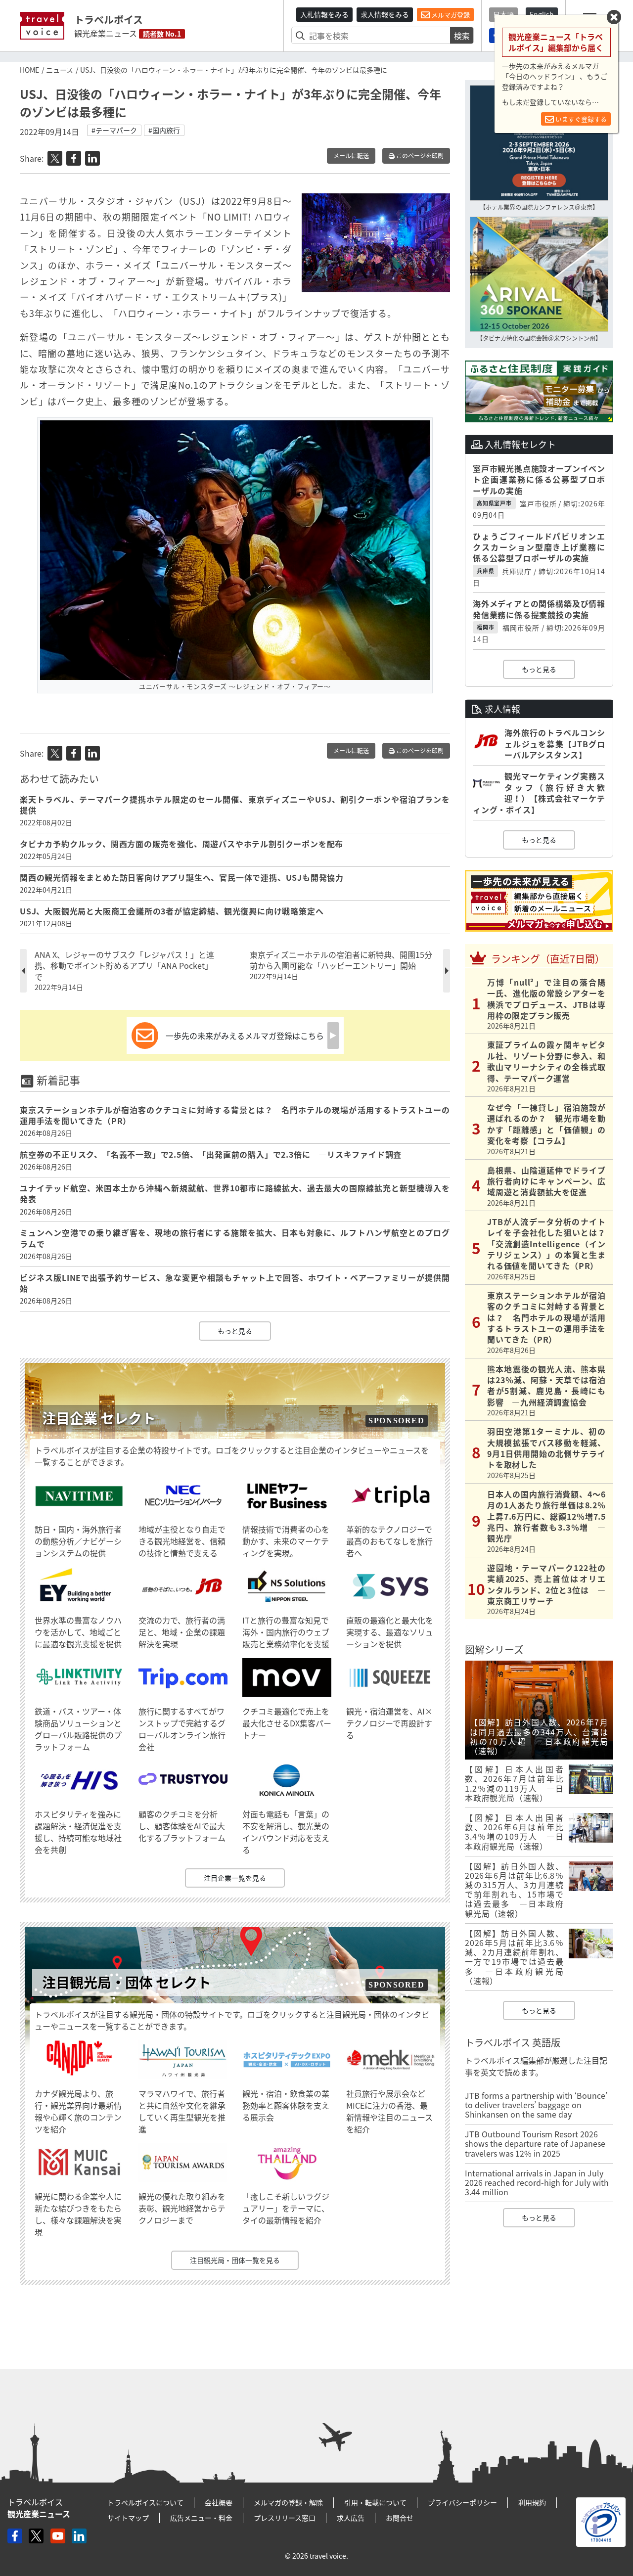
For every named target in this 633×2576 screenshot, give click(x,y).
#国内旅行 (164, 130)
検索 (462, 36)
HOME (29, 70)
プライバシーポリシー (462, 2502)
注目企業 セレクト (99, 1418)
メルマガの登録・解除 (288, 2502)
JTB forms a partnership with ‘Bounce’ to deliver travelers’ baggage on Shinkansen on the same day (536, 2105)
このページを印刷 (419, 156)
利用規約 (532, 2502)
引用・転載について (375, 2502)
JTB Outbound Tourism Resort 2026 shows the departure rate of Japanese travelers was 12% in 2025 (535, 2143)
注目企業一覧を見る (235, 1878)
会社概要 (219, 2502)
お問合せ (400, 2518)
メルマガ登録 (450, 15)
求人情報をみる (385, 14)
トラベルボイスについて (145, 2502)
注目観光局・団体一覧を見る (235, 2260)
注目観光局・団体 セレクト (127, 1982)
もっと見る (235, 1331)
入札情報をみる (324, 14)
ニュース (60, 70)
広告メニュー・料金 (201, 2518)
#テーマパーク (114, 130)
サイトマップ (128, 2518)
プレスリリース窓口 (285, 2518)
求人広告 (351, 2518)
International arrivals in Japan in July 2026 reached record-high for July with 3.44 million (537, 2182)
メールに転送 (351, 156)
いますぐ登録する (580, 119)
